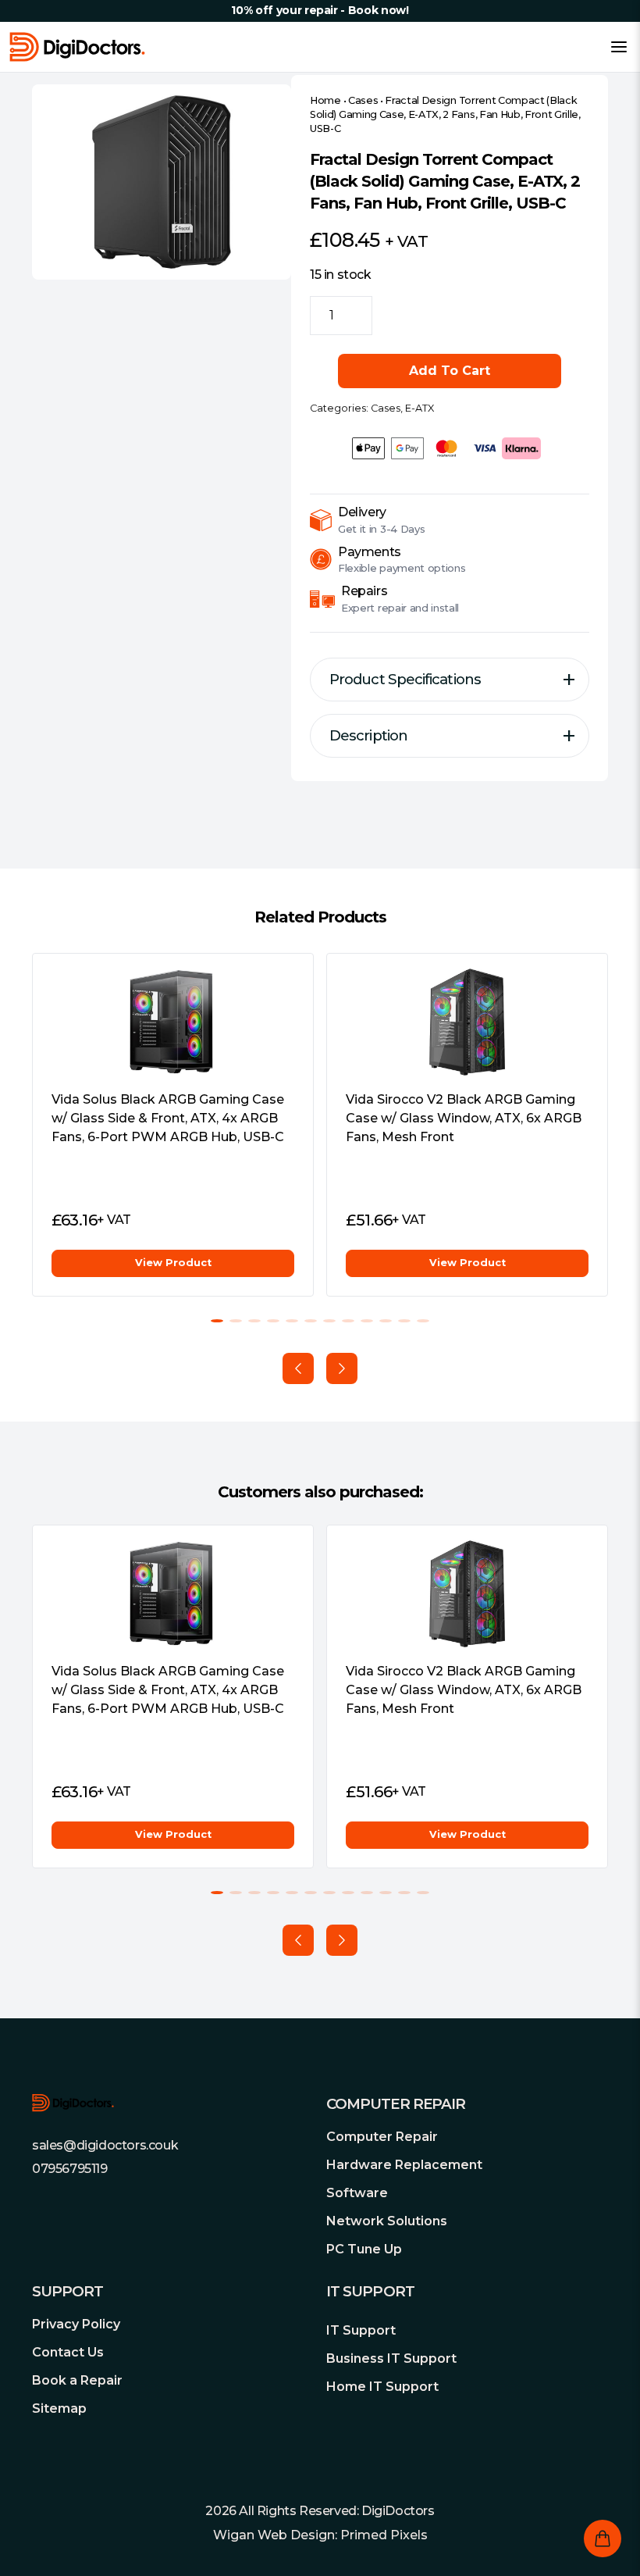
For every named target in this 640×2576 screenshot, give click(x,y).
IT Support (361, 2330)
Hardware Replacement (404, 2165)
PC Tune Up (364, 2249)
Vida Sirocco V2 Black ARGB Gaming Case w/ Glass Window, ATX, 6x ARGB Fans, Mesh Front (464, 1118)
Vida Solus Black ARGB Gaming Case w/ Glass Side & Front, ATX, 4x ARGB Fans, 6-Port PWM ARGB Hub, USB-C (168, 1118)
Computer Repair (382, 2137)
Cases (363, 100)
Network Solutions (387, 2221)
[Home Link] (77, 47)
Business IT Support (391, 2358)
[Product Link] (173, 1022)
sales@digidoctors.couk (105, 2145)
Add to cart (450, 371)
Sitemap (59, 2408)
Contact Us (68, 2352)
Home (325, 100)
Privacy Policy (76, 2324)
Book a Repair (77, 2380)
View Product (173, 1263)
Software (357, 2193)
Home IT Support (382, 2387)
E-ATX (420, 408)
